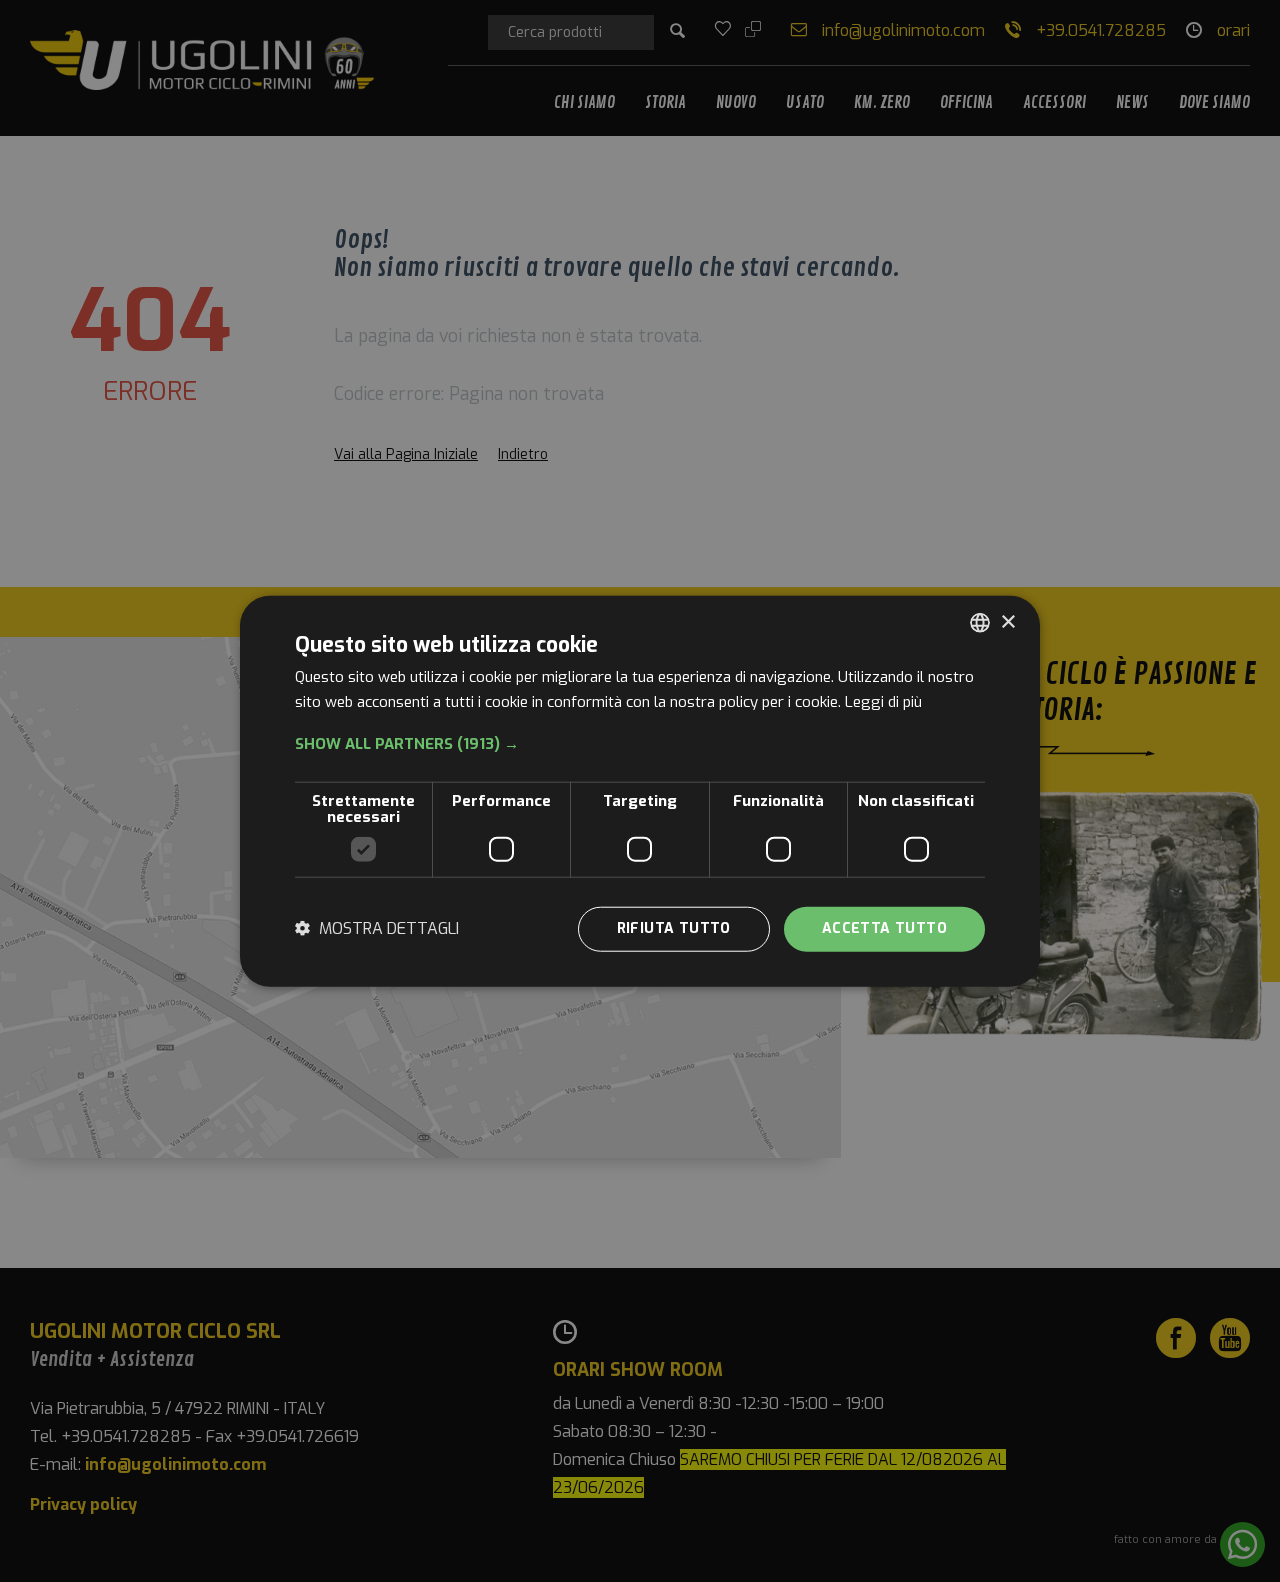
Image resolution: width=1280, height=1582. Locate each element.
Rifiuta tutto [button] (674, 928)
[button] (640, 744)
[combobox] (980, 623)
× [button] (1007, 621)
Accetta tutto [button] (884, 928)
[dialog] (640, 791)
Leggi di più (883, 702)
